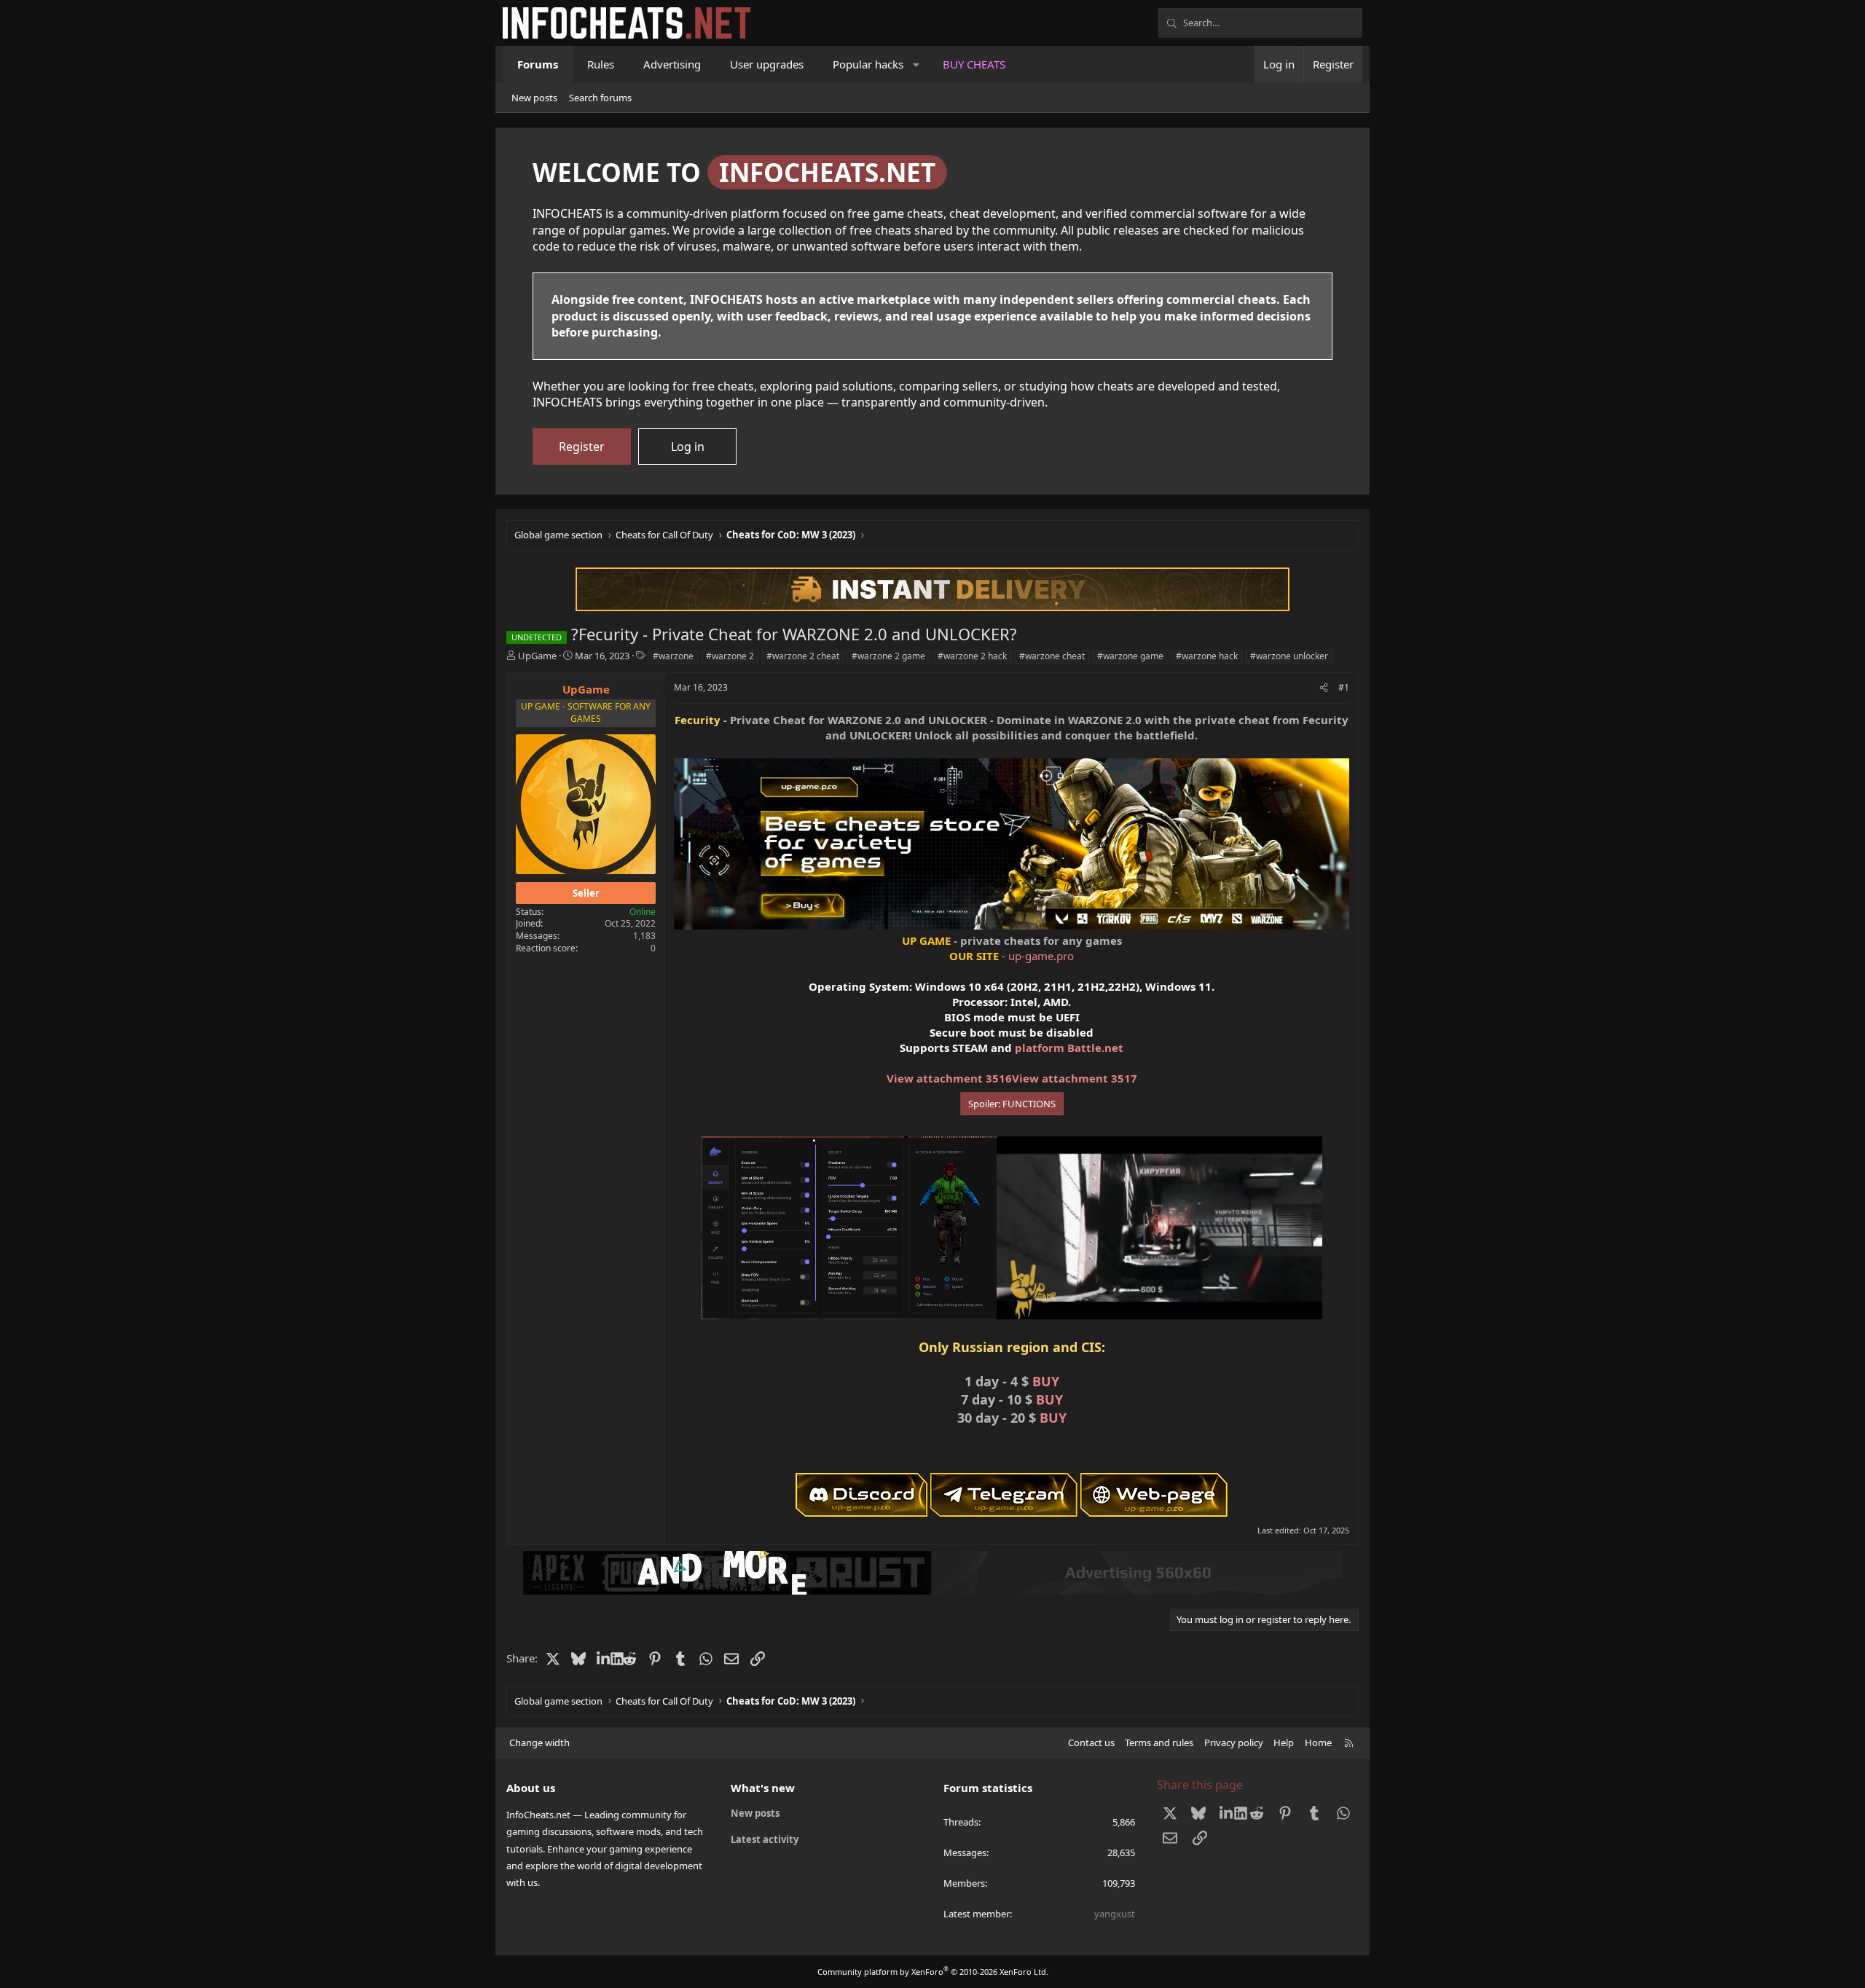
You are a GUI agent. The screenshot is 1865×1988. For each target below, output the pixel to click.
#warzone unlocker (1289, 656)
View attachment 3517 (1075, 1078)
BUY (1046, 1381)
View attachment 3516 (949, 1078)
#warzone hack (1207, 656)
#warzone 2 (730, 656)
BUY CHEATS (974, 64)
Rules (601, 64)
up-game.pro (1041, 956)
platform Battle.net (1069, 1048)
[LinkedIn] (604, 1658)
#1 (1344, 687)
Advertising (672, 64)
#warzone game (1130, 656)
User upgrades (767, 64)
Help (1284, 1743)
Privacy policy (1234, 1743)
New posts (534, 98)
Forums (538, 64)
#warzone (673, 656)
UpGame (537, 656)
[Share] (1324, 688)
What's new (763, 1788)
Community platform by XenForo (933, 1972)
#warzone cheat (1052, 656)
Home (1318, 1743)
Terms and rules (1159, 1743)
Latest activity (765, 1839)
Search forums (600, 98)
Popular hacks (868, 64)
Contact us (1091, 1743)
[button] (917, 64)
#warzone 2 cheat (803, 656)
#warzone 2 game (888, 656)
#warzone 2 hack (972, 656)
